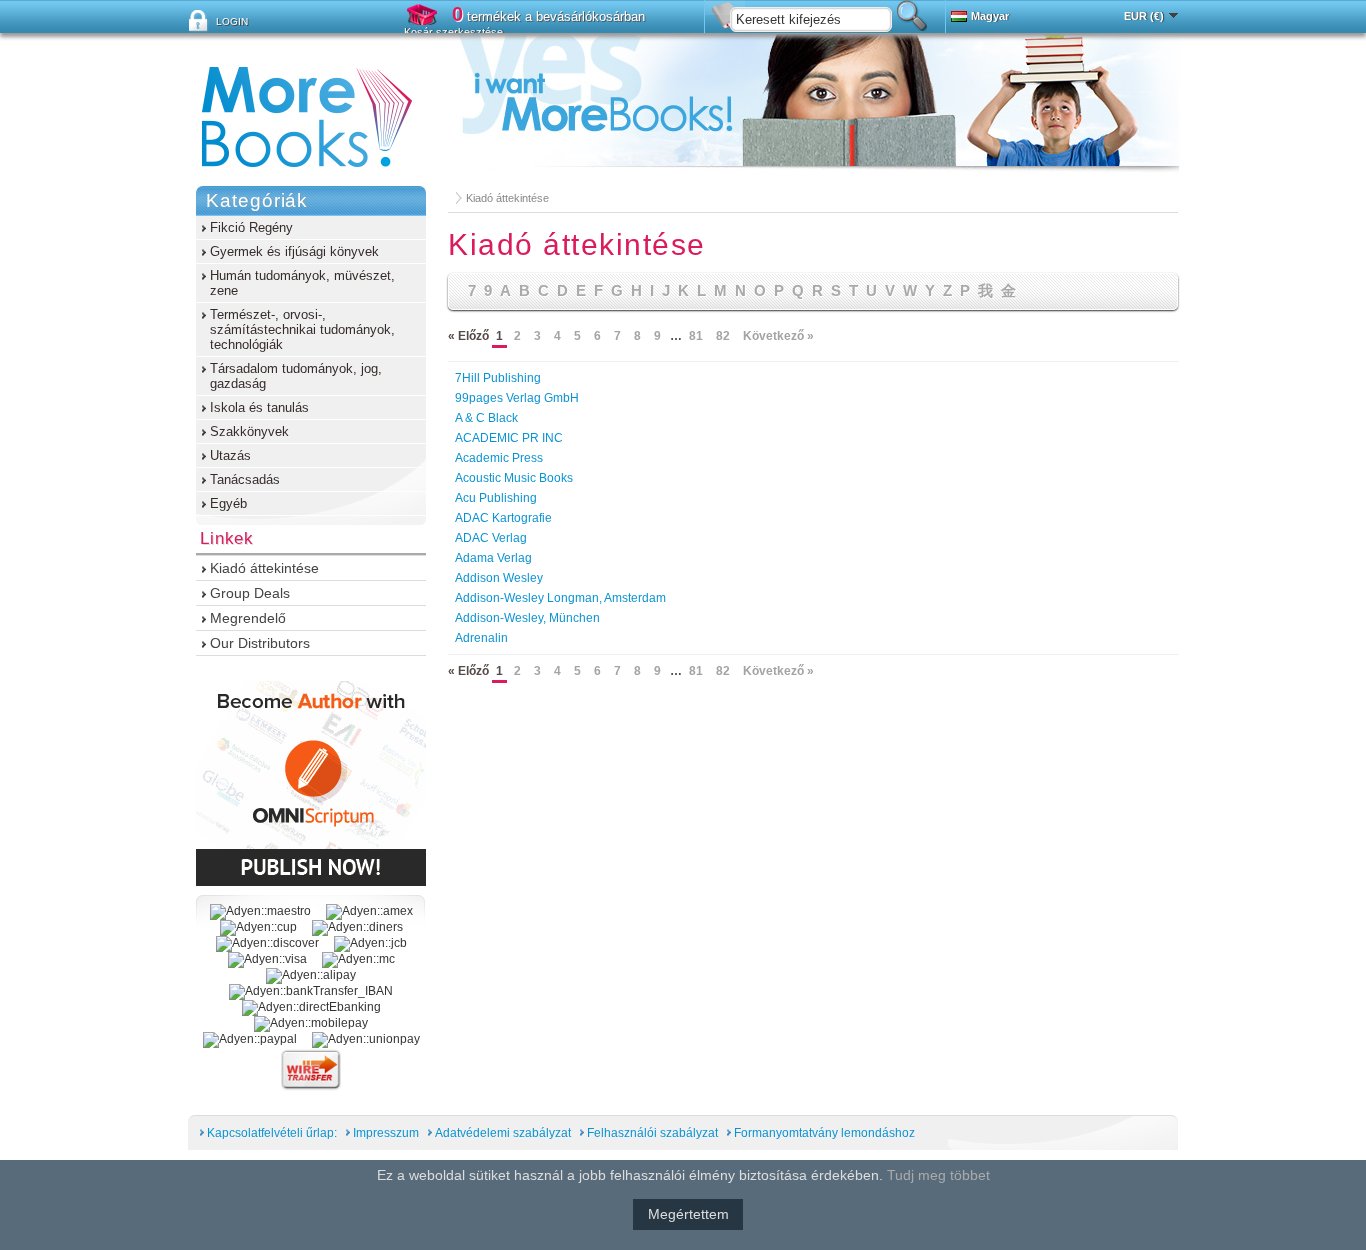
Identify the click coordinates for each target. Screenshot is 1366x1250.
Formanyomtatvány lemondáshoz (824, 1133)
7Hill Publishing (498, 378)
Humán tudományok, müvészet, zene (302, 283)
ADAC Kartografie (503, 518)
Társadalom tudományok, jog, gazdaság (296, 376)
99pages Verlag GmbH (517, 398)
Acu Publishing (496, 498)
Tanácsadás (245, 479)
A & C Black (486, 418)
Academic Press (499, 458)
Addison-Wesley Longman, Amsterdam (560, 598)
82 (723, 336)
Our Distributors (260, 643)
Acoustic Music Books (514, 478)
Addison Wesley (499, 578)
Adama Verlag (493, 558)
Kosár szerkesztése (453, 32)
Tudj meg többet (938, 1175)
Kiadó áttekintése (507, 198)
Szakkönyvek (249, 431)
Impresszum (386, 1133)
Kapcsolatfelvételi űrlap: (272, 1133)
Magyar (990, 16)
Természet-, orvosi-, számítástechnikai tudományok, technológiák (302, 329)
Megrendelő (248, 618)
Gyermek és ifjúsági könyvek (294, 251)
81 (696, 336)
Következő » (778, 336)
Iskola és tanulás (259, 407)
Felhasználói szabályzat (652, 1133)
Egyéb (228, 503)
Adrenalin (481, 638)
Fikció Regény (251, 227)
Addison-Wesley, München (527, 618)
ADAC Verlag (491, 538)
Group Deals (250, 593)
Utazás (230, 455)
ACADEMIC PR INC (509, 438)
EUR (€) (1144, 16)
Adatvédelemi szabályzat (503, 1133)
